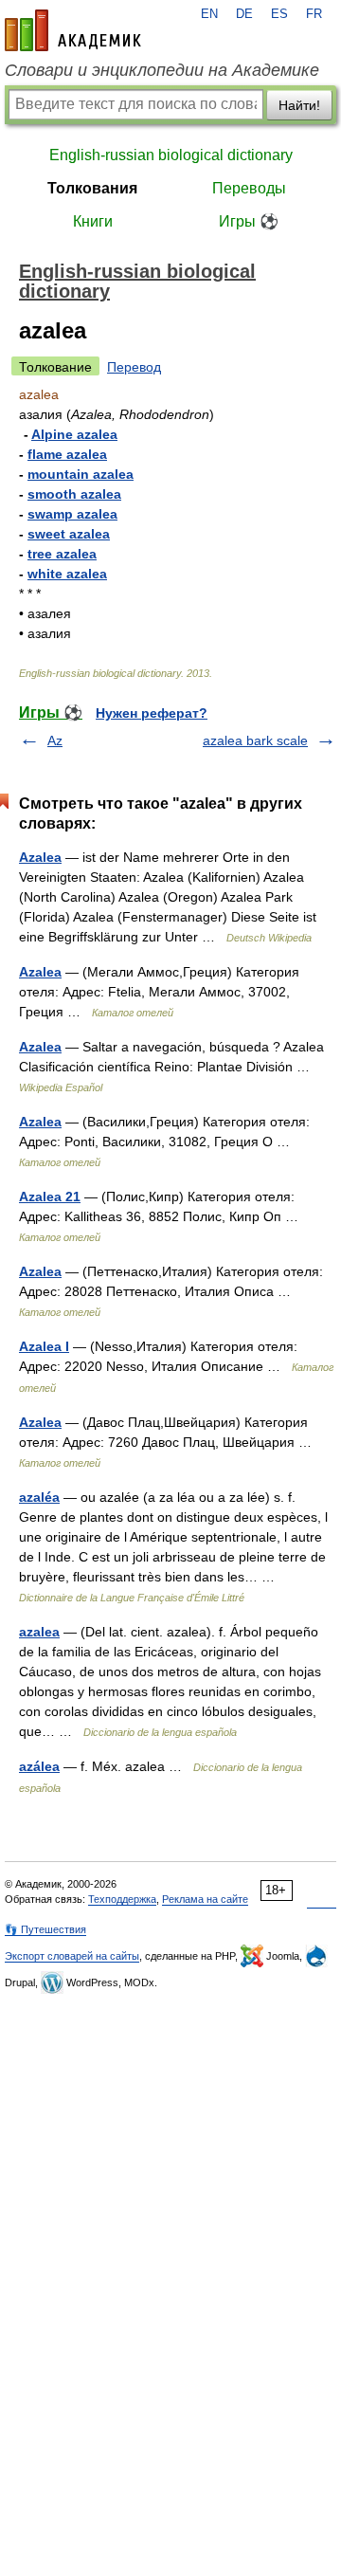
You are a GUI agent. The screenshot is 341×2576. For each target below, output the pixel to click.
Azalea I (44, 1346)
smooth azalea (74, 494)
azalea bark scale (255, 740)
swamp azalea (72, 514)
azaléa (39, 1497)
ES (279, 14)
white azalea (67, 574)
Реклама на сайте (205, 1899)
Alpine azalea (74, 434)
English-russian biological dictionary (171, 155)
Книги (93, 221)
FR (314, 14)
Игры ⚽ (249, 221)
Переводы (249, 188)
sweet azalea (69, 534)
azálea (39, 1766)
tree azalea (62, 554)
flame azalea (67, 454)
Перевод (134, 367)
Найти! (299, 105)
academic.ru (73, 30)
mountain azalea (81, 474)
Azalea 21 (50, 1197)
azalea (39, 1632)
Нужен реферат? (152, 713)
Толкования (92, 188)
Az (55, 740)
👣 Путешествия (45, 1929)
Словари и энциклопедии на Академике (162, 70)
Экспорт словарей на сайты (72, 1956)
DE (244, 14)
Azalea (40, 857)
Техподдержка (122, 1899)
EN (209, 14)
